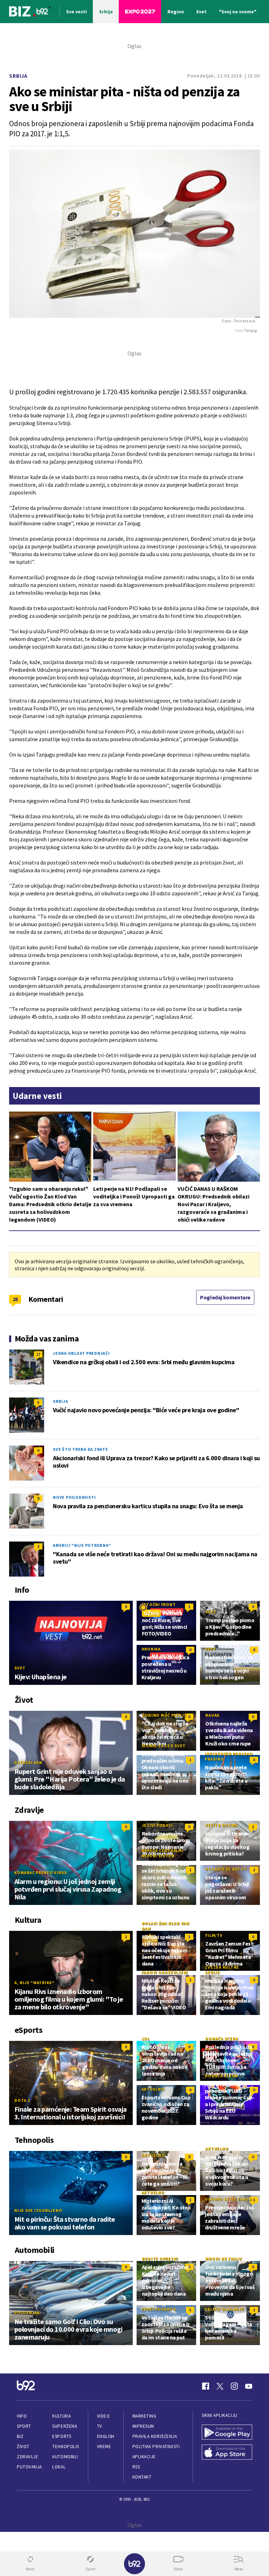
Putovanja (29, 2467)
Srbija (18, 76)
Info (22, 2416)
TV (100, 2426)
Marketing (144, 2416)
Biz (20, 2436)
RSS (136, 2467)
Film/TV (214, 1935)
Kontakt (142, 2477)
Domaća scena (222, 2039)
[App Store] (227, 2453)
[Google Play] (227, 2433)
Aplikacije (144, 2457)
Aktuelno (153, 2089)
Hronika (151, 1649)
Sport (24, 2426)
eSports (62, 2436)
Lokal (59, 2467)
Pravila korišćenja (155, 2436)
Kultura (61, 2416)
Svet (20, 1668)
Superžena (65, 2426)
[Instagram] (234, 2386)
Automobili (65, 2457)
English (106, 2436)
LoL (146, 2039)
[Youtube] (249, 2386)
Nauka (212, 1715)
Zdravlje (27, 2457)
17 (38, 1354)
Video (104, 2416)
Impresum (143, 2426)
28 (15, 1299)
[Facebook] (206, 2386)
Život (23, 2447)
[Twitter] (220, 2386)
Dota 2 (22, 2100)
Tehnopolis (65, 2447)
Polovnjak (27, 2313)
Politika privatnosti (156, 2447)
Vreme (104, 2447)
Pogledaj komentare (225, 1297)
